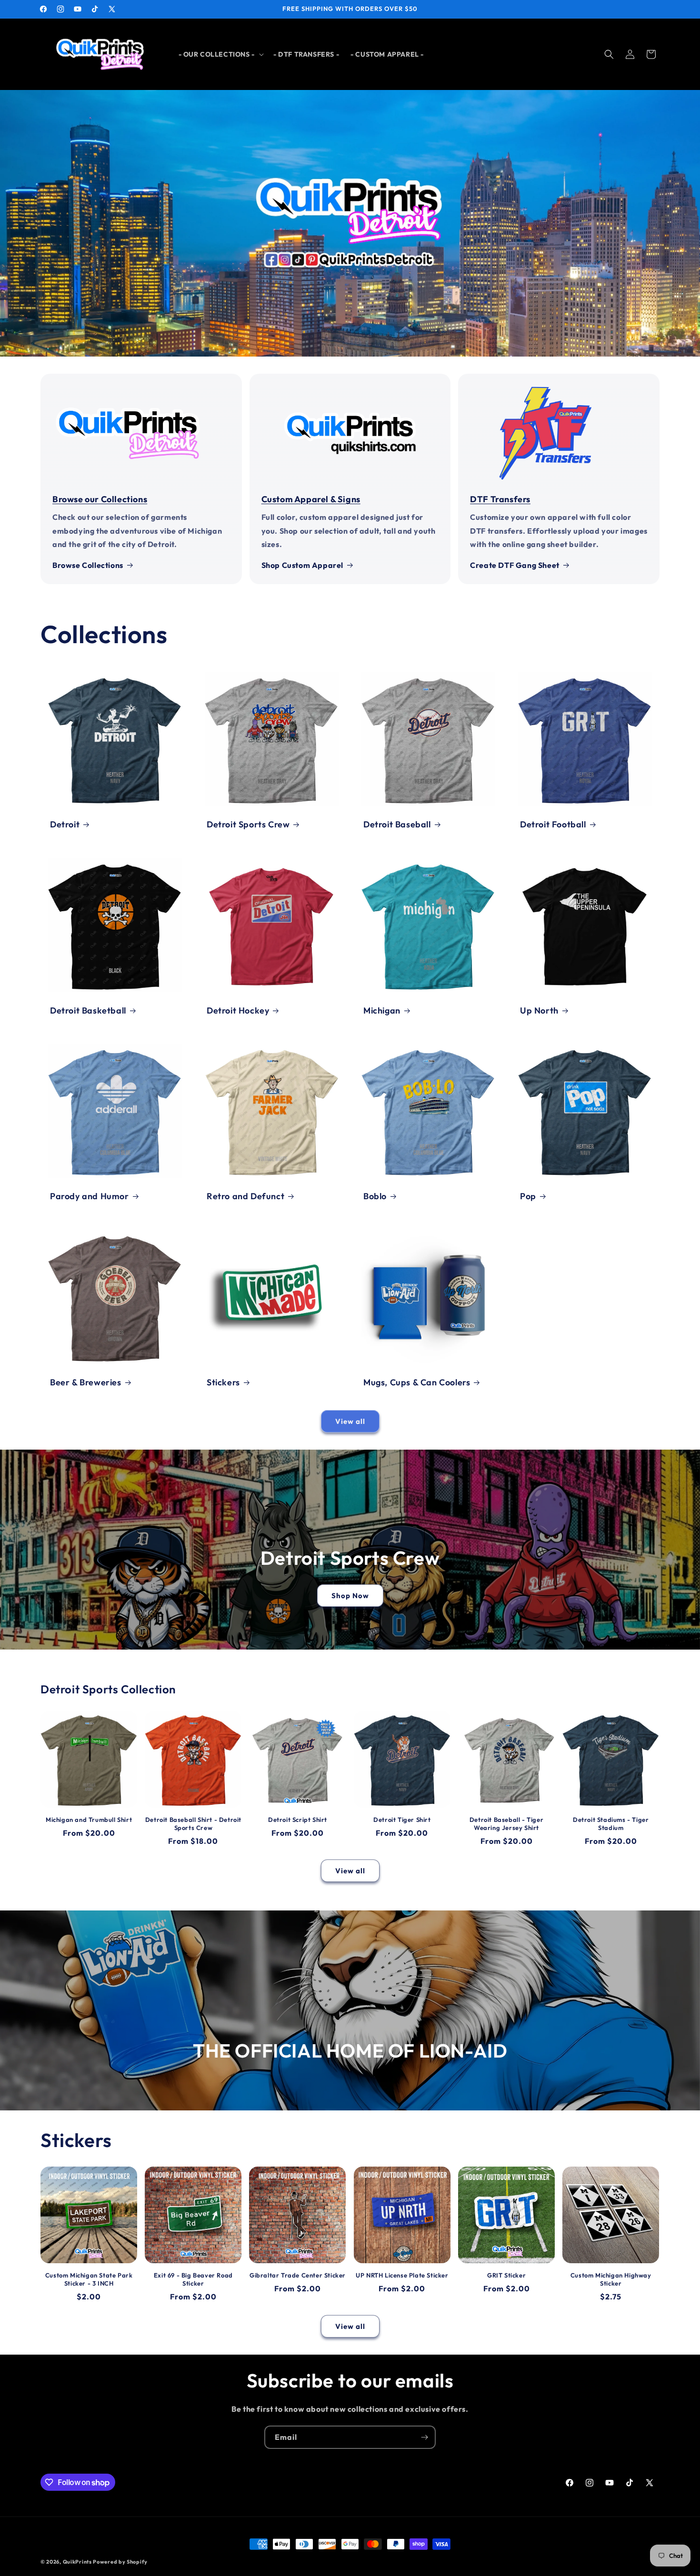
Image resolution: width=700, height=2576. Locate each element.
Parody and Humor (90, 1196)
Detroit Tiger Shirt (402, 1820)
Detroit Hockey (238, 1010)
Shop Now (350, 1596)
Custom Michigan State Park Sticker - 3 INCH (89, 2279)
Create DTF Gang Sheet (515, 565)
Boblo (375, 1196)
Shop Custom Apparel (302, 565)
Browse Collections (88, 565)
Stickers (223, 1382)
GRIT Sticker (506, 2275)
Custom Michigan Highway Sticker (611, 2279)
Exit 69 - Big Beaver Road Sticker (193, 2279)
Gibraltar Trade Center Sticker (298, 2275)
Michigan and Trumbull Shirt (89, 1820)
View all (350, 1421)
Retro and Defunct (245, 1196)
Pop (528, 1196)
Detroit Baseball (397, 824)
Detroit (65, 824)
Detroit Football (553, 824)
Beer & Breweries (86, 1382)
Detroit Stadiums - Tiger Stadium (611, 1824)
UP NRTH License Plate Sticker (402, 2275)
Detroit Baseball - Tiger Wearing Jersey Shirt (506, 1824)
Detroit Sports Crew (248, 824)
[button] (220, 54)
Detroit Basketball (88, 1010)
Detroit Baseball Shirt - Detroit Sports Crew (193, 1824)
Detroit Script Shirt (298, 1820)
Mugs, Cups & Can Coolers (417, 1382)
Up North (539, 1010)
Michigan (382, 1010)
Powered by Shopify (120, 2562)
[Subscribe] (424, 2437)
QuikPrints (77, 2562)
